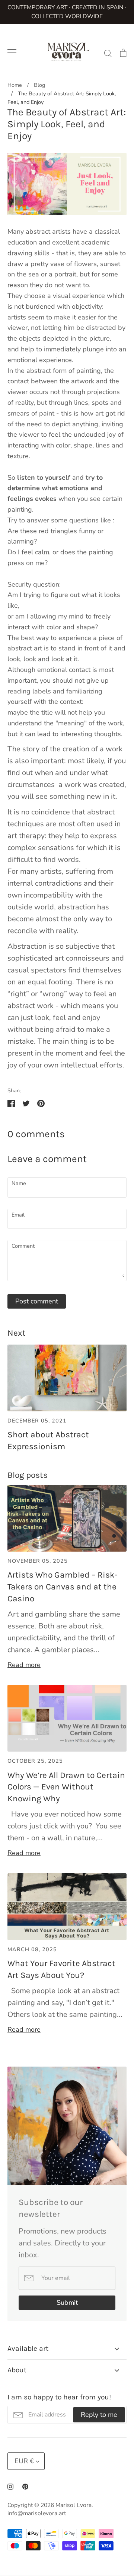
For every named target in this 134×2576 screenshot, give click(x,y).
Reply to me (99, 2415)
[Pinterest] (25, 2487)
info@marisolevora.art (37, 2513)
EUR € (24, 2461)
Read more (24, 1665)
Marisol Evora (74, 2505)
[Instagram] (10, 2487)
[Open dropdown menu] (117, 2349)
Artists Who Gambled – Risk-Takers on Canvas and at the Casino (63, 1587)
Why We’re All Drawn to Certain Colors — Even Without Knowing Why (66, 1787)
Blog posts (28, 1475)
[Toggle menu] (12, 52)
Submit (67, 2303)
